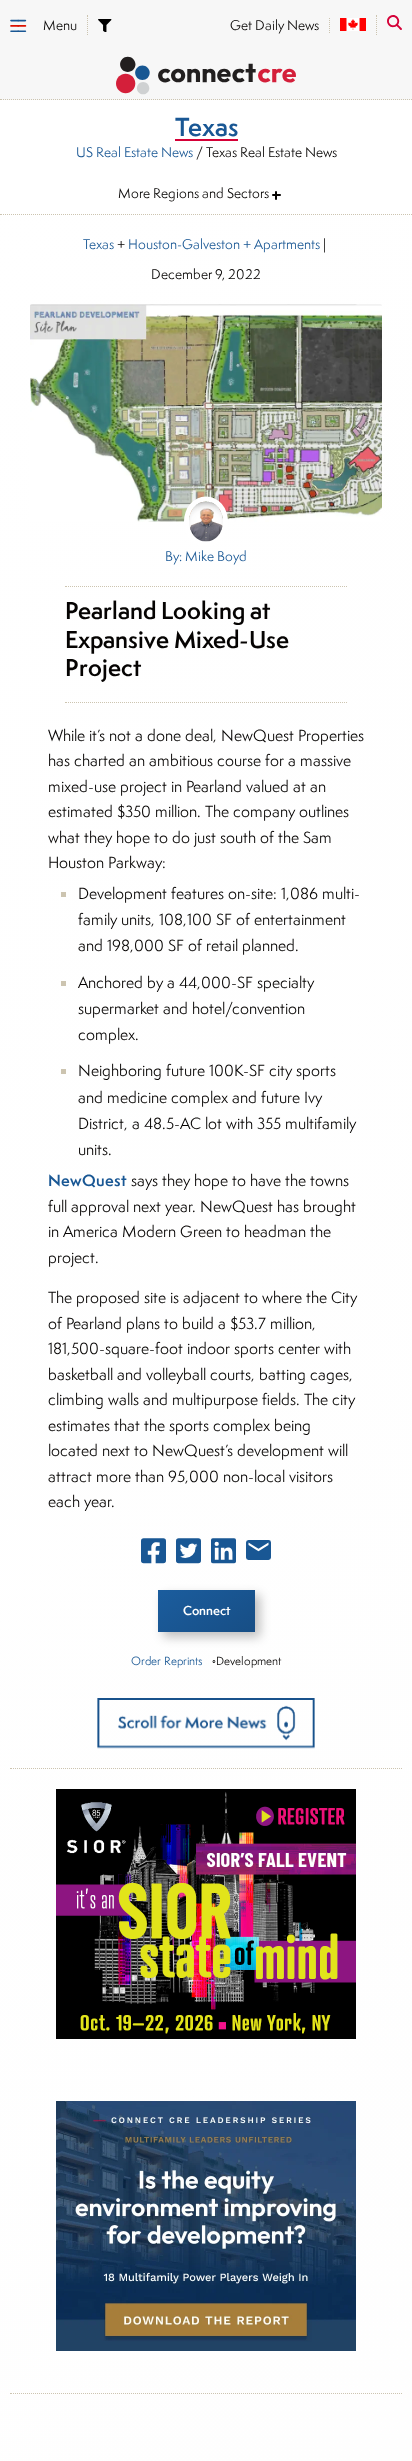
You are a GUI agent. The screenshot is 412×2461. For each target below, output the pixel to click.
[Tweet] (188, 1555)
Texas (98, 244)
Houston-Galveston (184, 244)
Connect (206, 1610)
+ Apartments (280, 244)
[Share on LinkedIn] (223, 1555)
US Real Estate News (134, 152)
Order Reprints (166, 1660)
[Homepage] (206, 78)
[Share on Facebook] (153, 1555)
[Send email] (258, 1554)
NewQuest (87, 1180)
